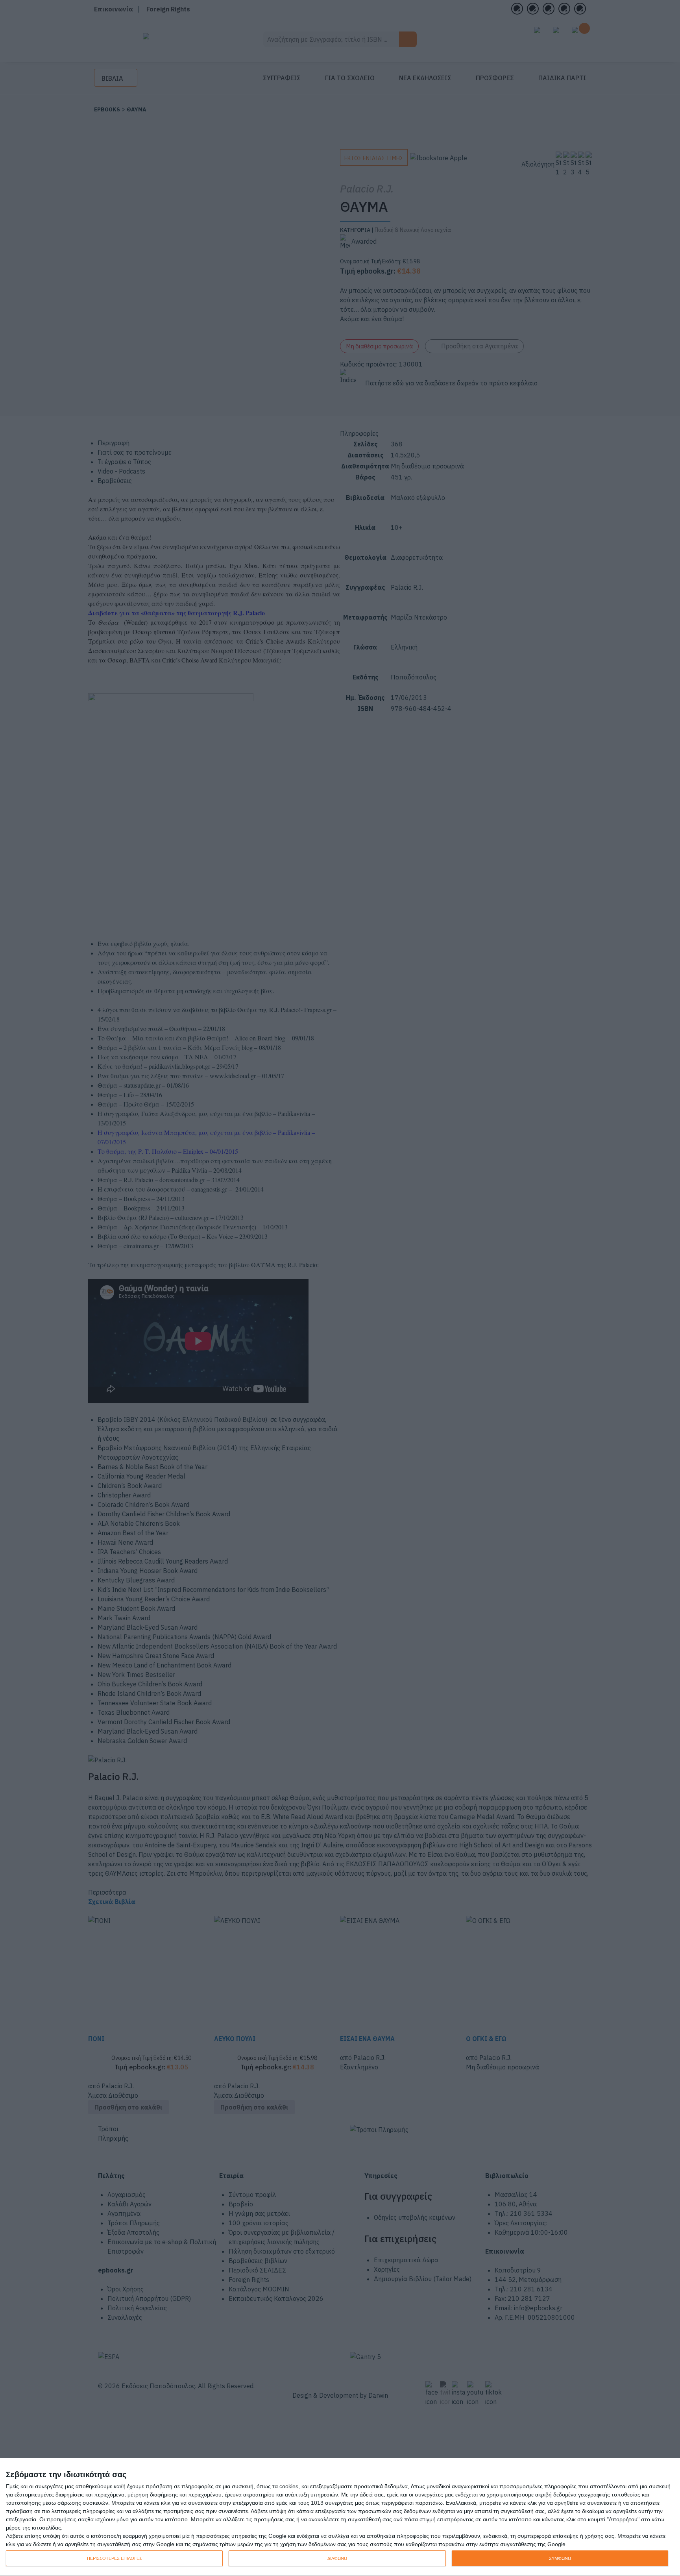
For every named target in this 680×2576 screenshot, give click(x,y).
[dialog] (340, 2517)
